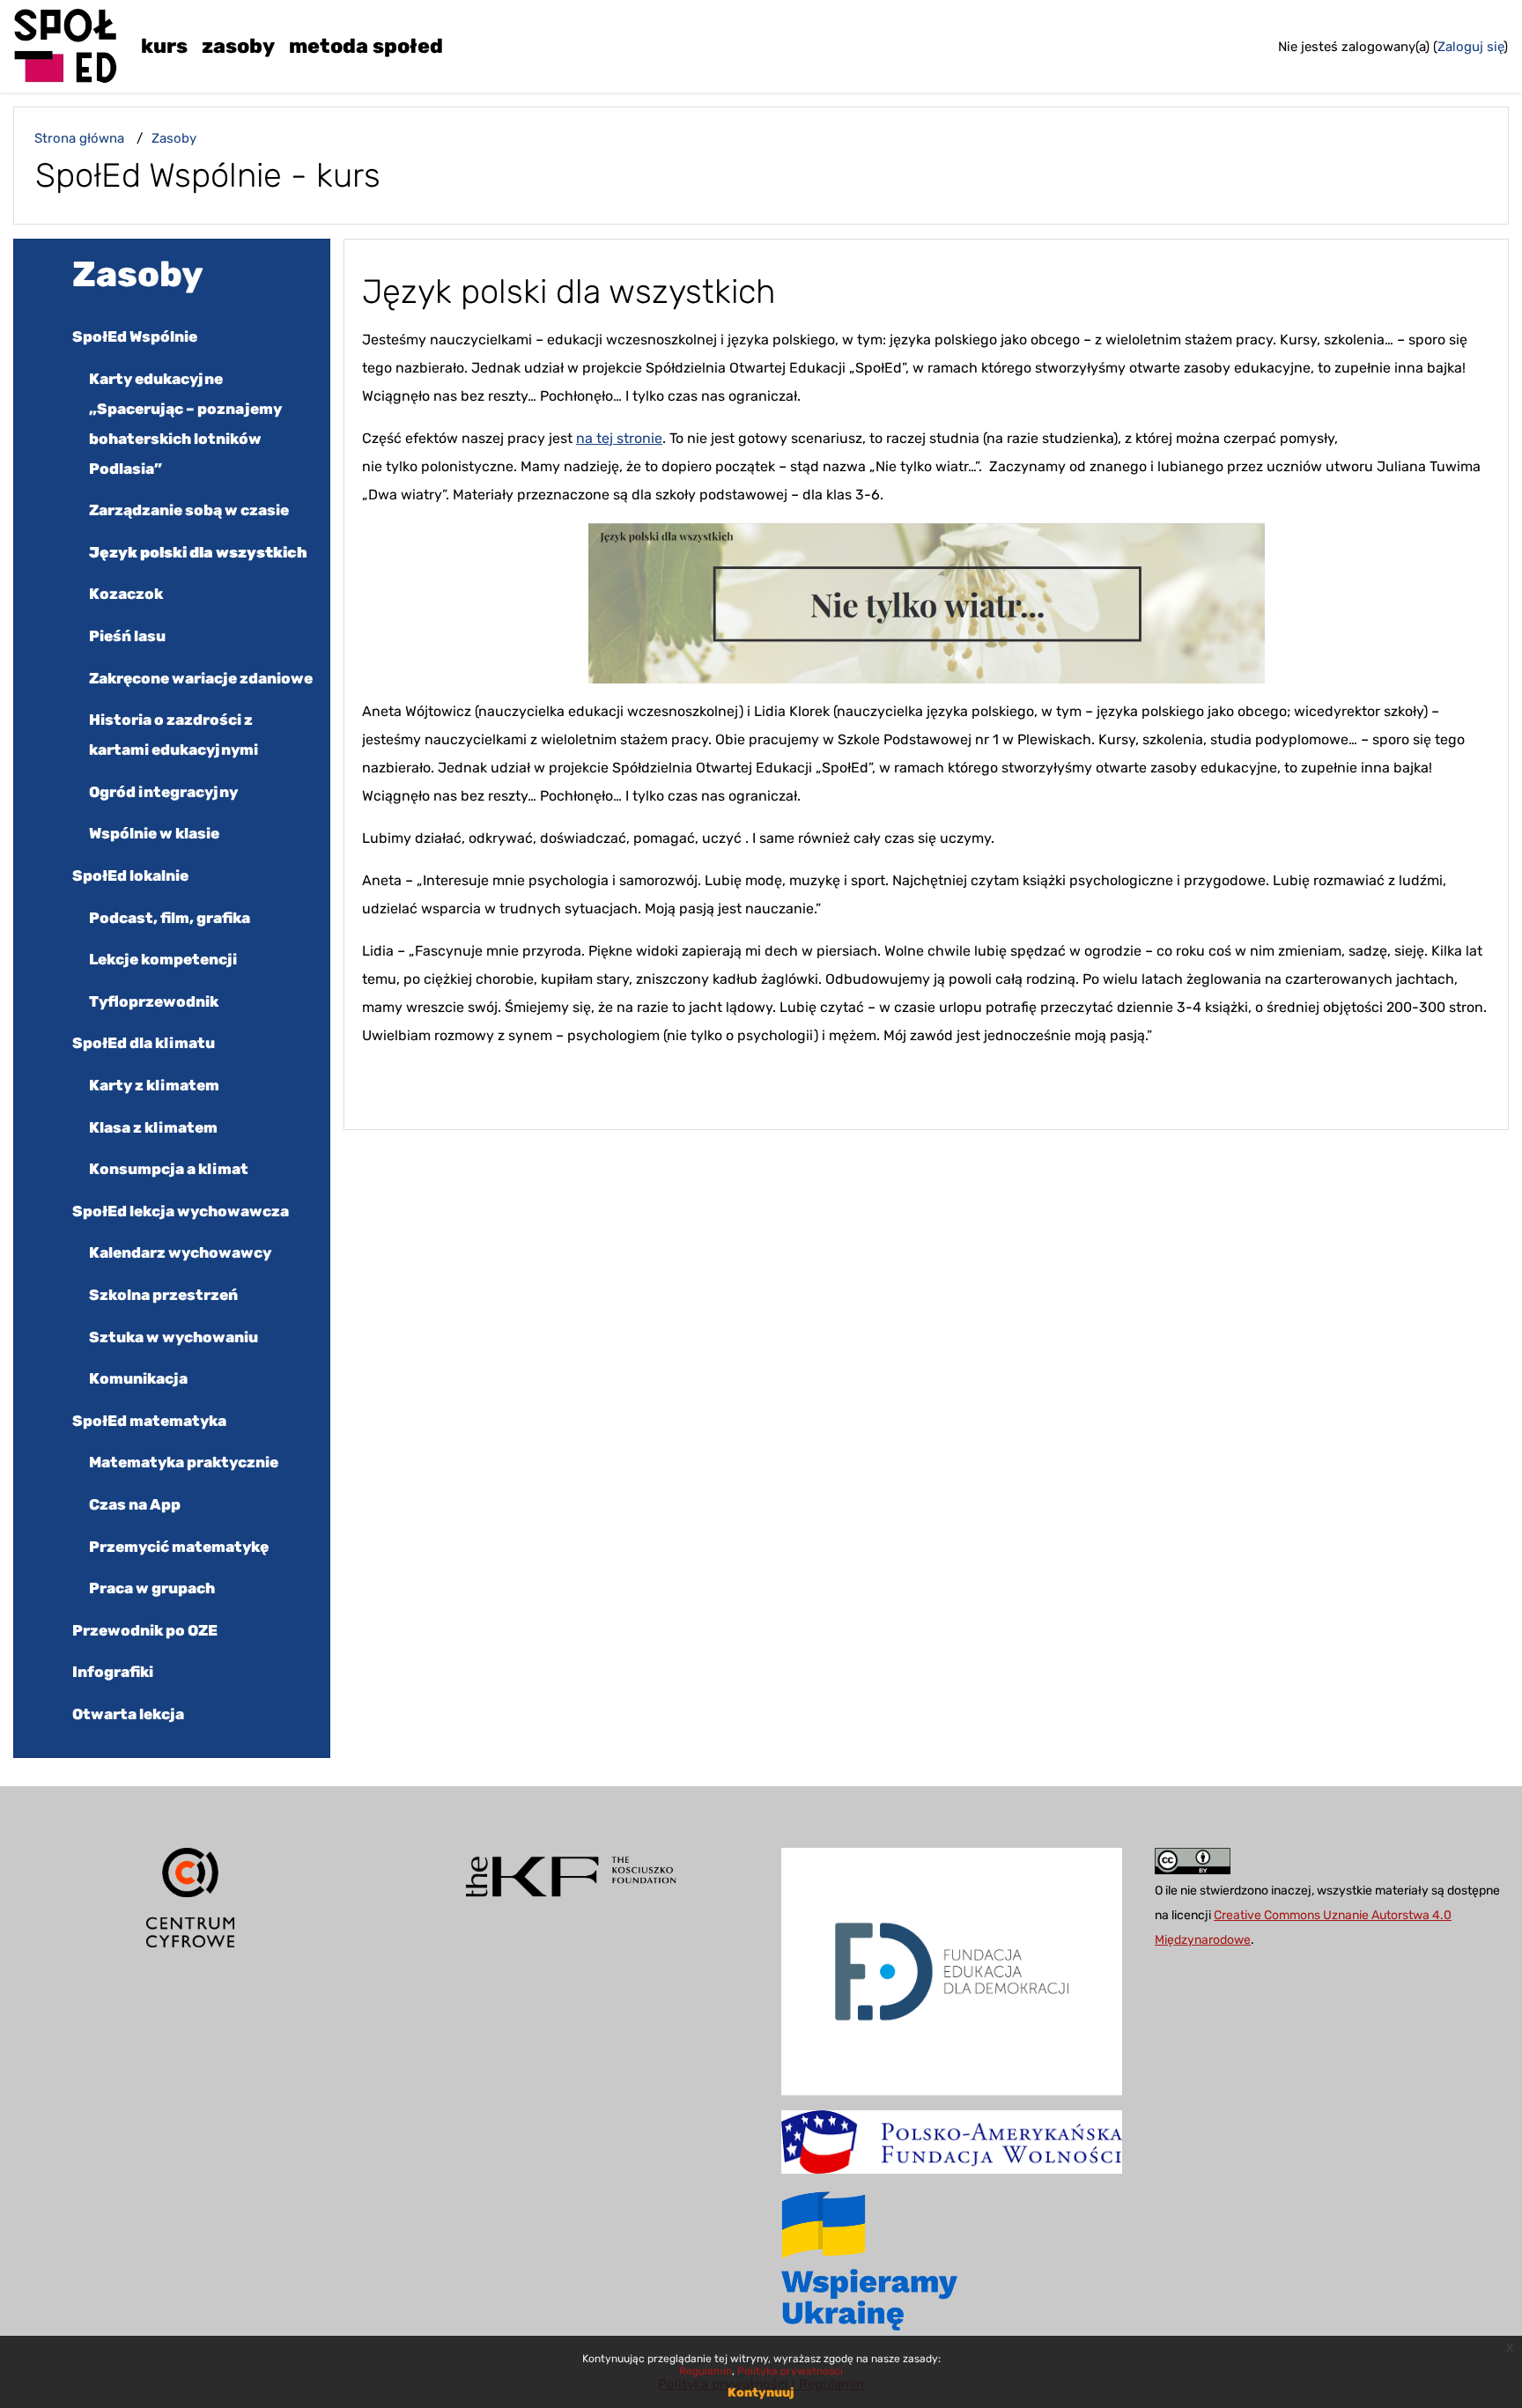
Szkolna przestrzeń (163, 1295)
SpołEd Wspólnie (135, 336)
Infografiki (113, 1672)
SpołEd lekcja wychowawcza (181, 1211)
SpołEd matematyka (149, 1421)
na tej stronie (619, 438)
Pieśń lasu (127, 636)
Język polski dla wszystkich (198, 552)
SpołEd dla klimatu (144, 1043)
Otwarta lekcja (128, 1714)
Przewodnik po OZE (145, 1630)
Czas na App (135, 1504)
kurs (164, 46)
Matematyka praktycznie (184, 1462)
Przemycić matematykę (179, 1547)
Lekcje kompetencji (163, 959)
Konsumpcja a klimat (169, 1169)
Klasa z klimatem (153, 1127)
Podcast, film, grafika (170, 918)
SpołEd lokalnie (130, 875)
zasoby (238, 46)
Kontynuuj (761, 2393)
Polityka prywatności (790, 2371)
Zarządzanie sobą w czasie (189, 510)
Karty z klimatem (154, 1085)
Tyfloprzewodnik (154, 1001)
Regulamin (706, 2371)
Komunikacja (138, 1378)
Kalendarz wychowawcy (180, 1252)
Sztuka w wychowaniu (174, 1337)
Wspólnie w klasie (154, 833)
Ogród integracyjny (163, 792)
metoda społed (366, 46)
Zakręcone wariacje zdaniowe (201, 678)
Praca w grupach (152, 1588)
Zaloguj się (1470, 47)
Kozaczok (126, 594)
